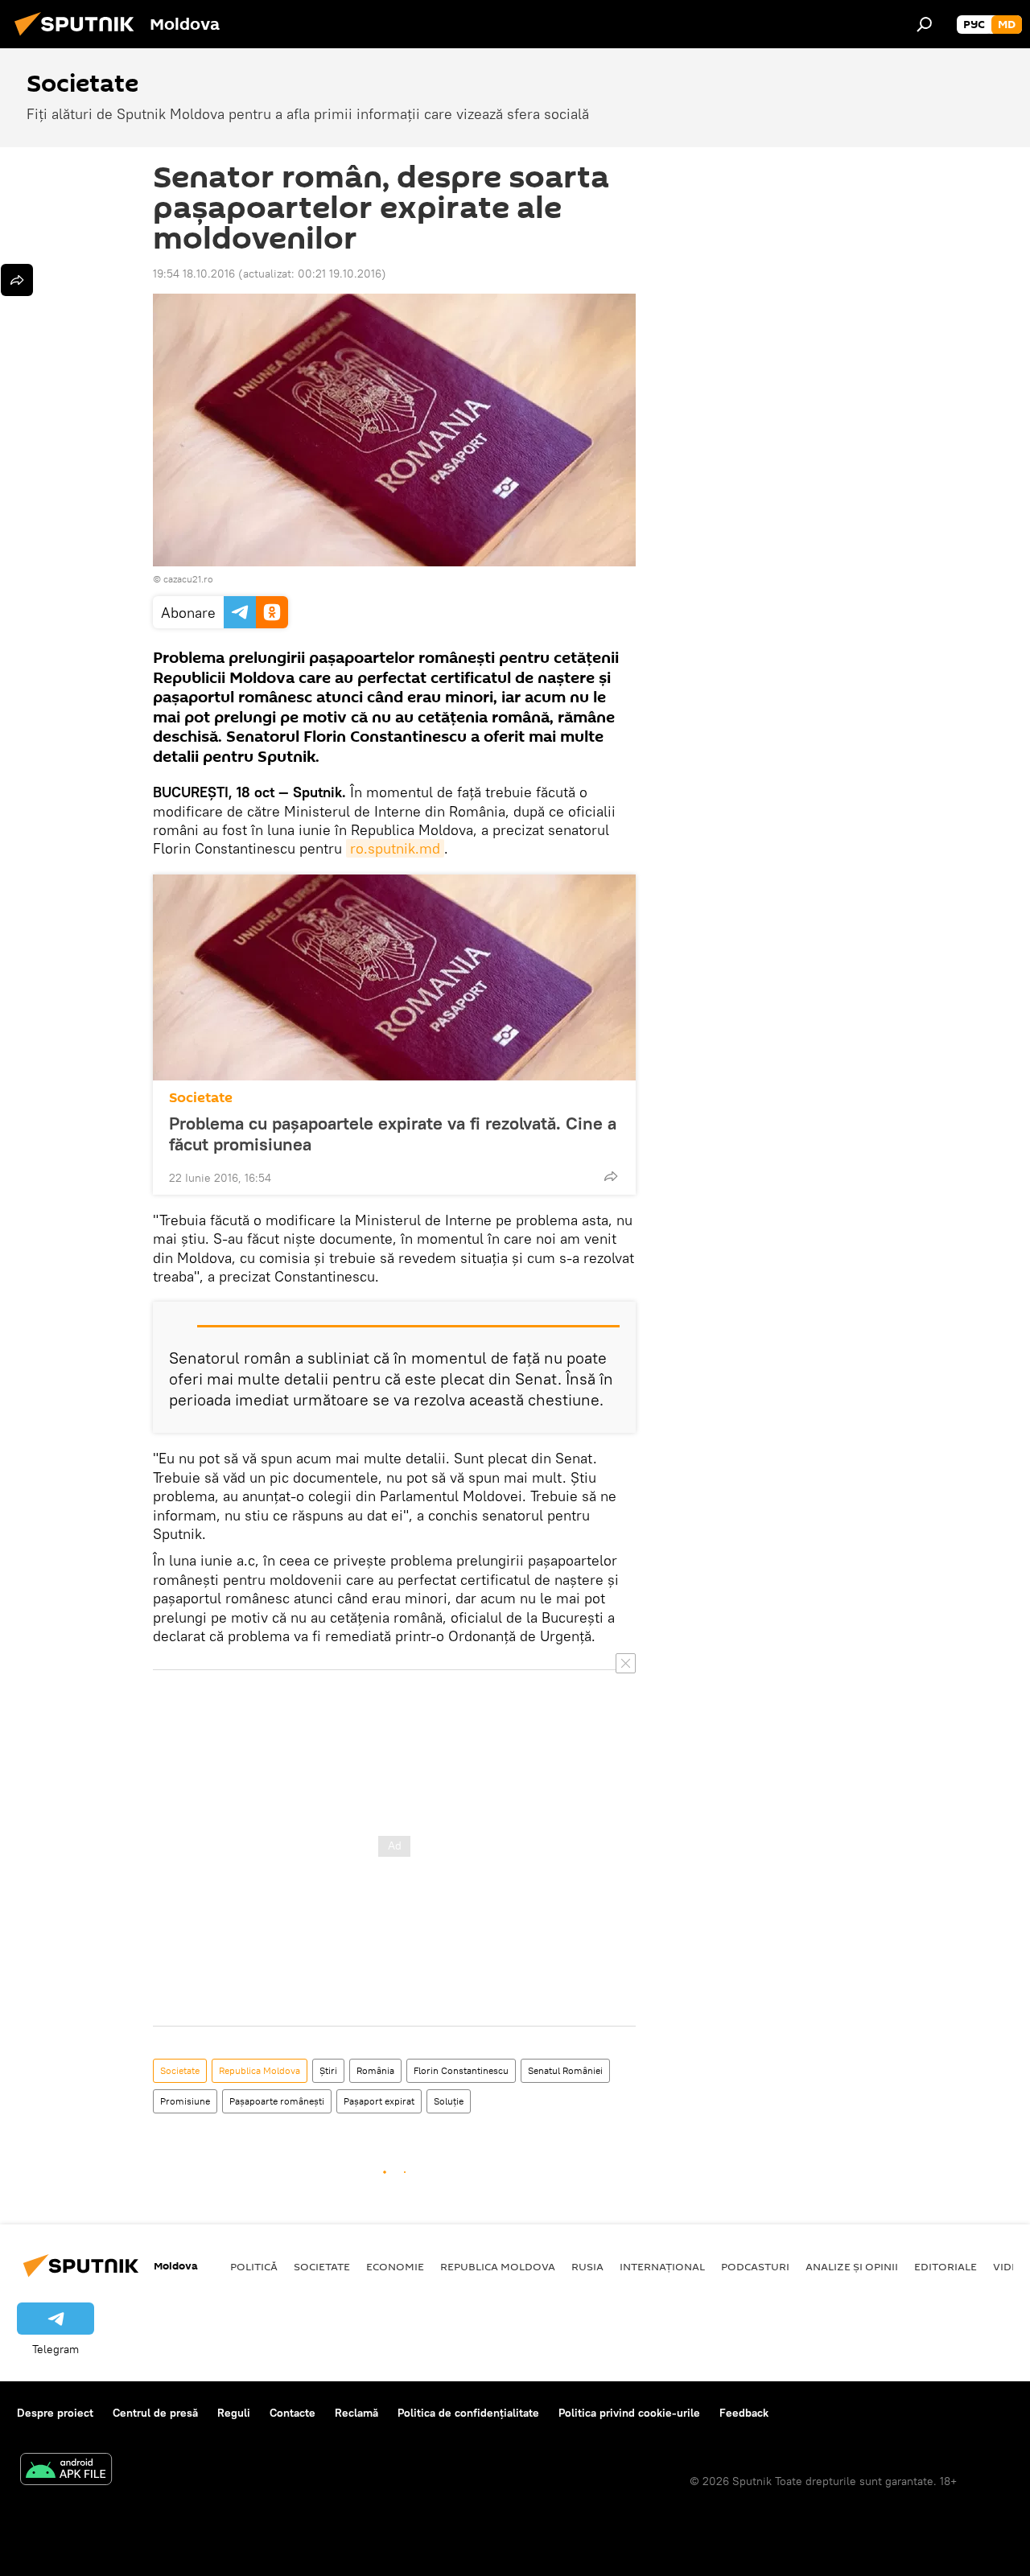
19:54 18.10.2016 (194, 274)
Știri (328, 2070)
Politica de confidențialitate (468, 2413)
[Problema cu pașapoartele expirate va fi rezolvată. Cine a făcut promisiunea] (394, 977)
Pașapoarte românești (277, 2101)
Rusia (587, 2266)
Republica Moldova (260, 2070)
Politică (254, 2266)
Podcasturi (755, 2266)
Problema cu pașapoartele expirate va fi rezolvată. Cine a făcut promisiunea (393, 1134)
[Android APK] (66, 2471)
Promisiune (185, 2101)
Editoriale (946, 2266)
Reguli (234, 2413)
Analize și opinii (852, 2266)
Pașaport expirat (379, 2101)
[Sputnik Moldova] (79, 38)
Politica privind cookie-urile (629, 2413)
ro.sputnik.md (395, 848)
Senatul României (565, 2070)
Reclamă (356, 2413)
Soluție (449, 2101)
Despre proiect (55, 2413)
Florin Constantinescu (461, 2070)
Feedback (744, 2413)
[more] (611, 1176)
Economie (395, 2266)
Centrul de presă (155, 2413)
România (375, 2070)
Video (1010, 2266)
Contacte (293, 2413)
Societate (201, 1098)
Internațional (662, 2266)
